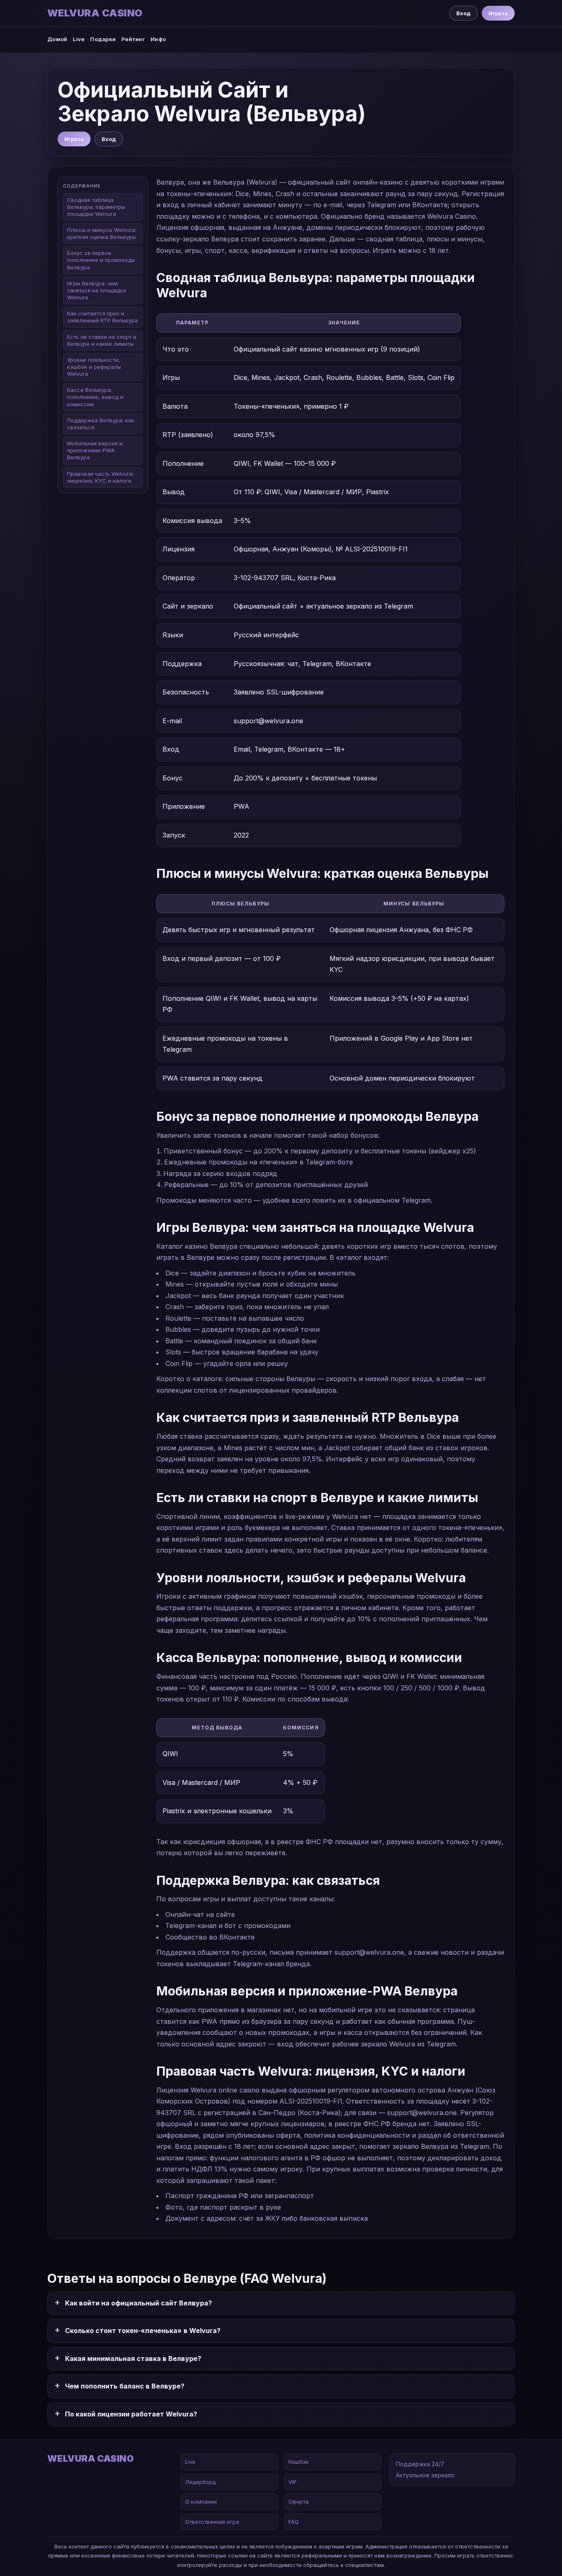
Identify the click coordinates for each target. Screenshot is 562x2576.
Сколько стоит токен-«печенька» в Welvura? (143, 2331)
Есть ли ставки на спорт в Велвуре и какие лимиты (102, 340)
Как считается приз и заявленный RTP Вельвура (102, 317)
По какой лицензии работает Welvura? (131, 2414)
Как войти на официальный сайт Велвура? (138, 2303)
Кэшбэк (298, 2462)
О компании (201, 2502)
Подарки (103, 39)
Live (79, 39)
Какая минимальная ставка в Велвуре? (133, 2358)
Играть (498, 13)
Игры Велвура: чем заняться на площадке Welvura (97, 291)
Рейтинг (133, 39)
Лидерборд (200, 2482)
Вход (463, 13)
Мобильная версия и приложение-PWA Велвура (95, 451)
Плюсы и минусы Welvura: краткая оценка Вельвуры (102, 234)
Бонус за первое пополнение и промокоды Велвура (101, 260)
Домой (57, 39)
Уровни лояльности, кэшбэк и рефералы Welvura (94, 367)
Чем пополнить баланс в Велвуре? (125, 2386)
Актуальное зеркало (425, 2475)
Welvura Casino (95, 13)
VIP (293, 2482)
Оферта (298, 2502)
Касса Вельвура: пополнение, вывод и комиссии (95, 397)
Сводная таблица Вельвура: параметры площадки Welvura (96, 207)
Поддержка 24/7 (420, 2464)
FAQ (294, 2522)
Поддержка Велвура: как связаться (101, 424)
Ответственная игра (212, 2522)
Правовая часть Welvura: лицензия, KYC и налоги (100, 477)
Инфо (158, 39)
